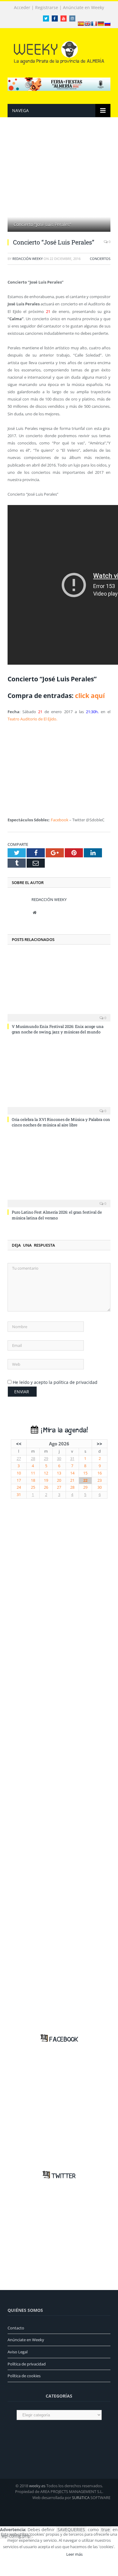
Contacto (16, 2328)
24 (19, 1487)
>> (100, 1444)
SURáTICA (81, 2498)
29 (46, 1459)
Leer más (74, 2554)
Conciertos (100, 259)
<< (19, 1444)
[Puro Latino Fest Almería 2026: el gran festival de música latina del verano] (59, 1172)
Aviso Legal (18, 2352)
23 (100, 1480)
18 (33, 1480)
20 (59, 1480)
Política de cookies (24, 2376)
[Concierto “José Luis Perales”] (59, 182)
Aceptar (51, 2554)
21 (72, 1480)
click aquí (90, 696)
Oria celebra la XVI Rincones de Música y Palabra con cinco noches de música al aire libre (61, 1122)
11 (33, 1473)
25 (33, 1487)
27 (19, 1459)
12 (46, 1473)
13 (59, 1473)
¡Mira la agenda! (63, 1430)
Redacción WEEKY (28, 259)
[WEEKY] (59, 52)
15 (85, 1473)
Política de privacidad (27, 2364)
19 (46, 1480)
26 (46, 1487)
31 (72, 1459)
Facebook (60, 820)
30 (59, 1459)
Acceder (22, 8)
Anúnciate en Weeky (84, 8)
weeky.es (37, 2486)
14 (72, 1473)
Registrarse (47, 8)
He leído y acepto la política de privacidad (55, 1382)
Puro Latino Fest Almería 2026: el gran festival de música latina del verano (57, 1215)
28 (33, 1459)
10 (19, 1473)
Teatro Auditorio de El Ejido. (32, 719)
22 (85, 1480)
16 (100, 1473)
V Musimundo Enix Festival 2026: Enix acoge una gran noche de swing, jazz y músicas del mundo (58, 1029)
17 (19, 1480)
